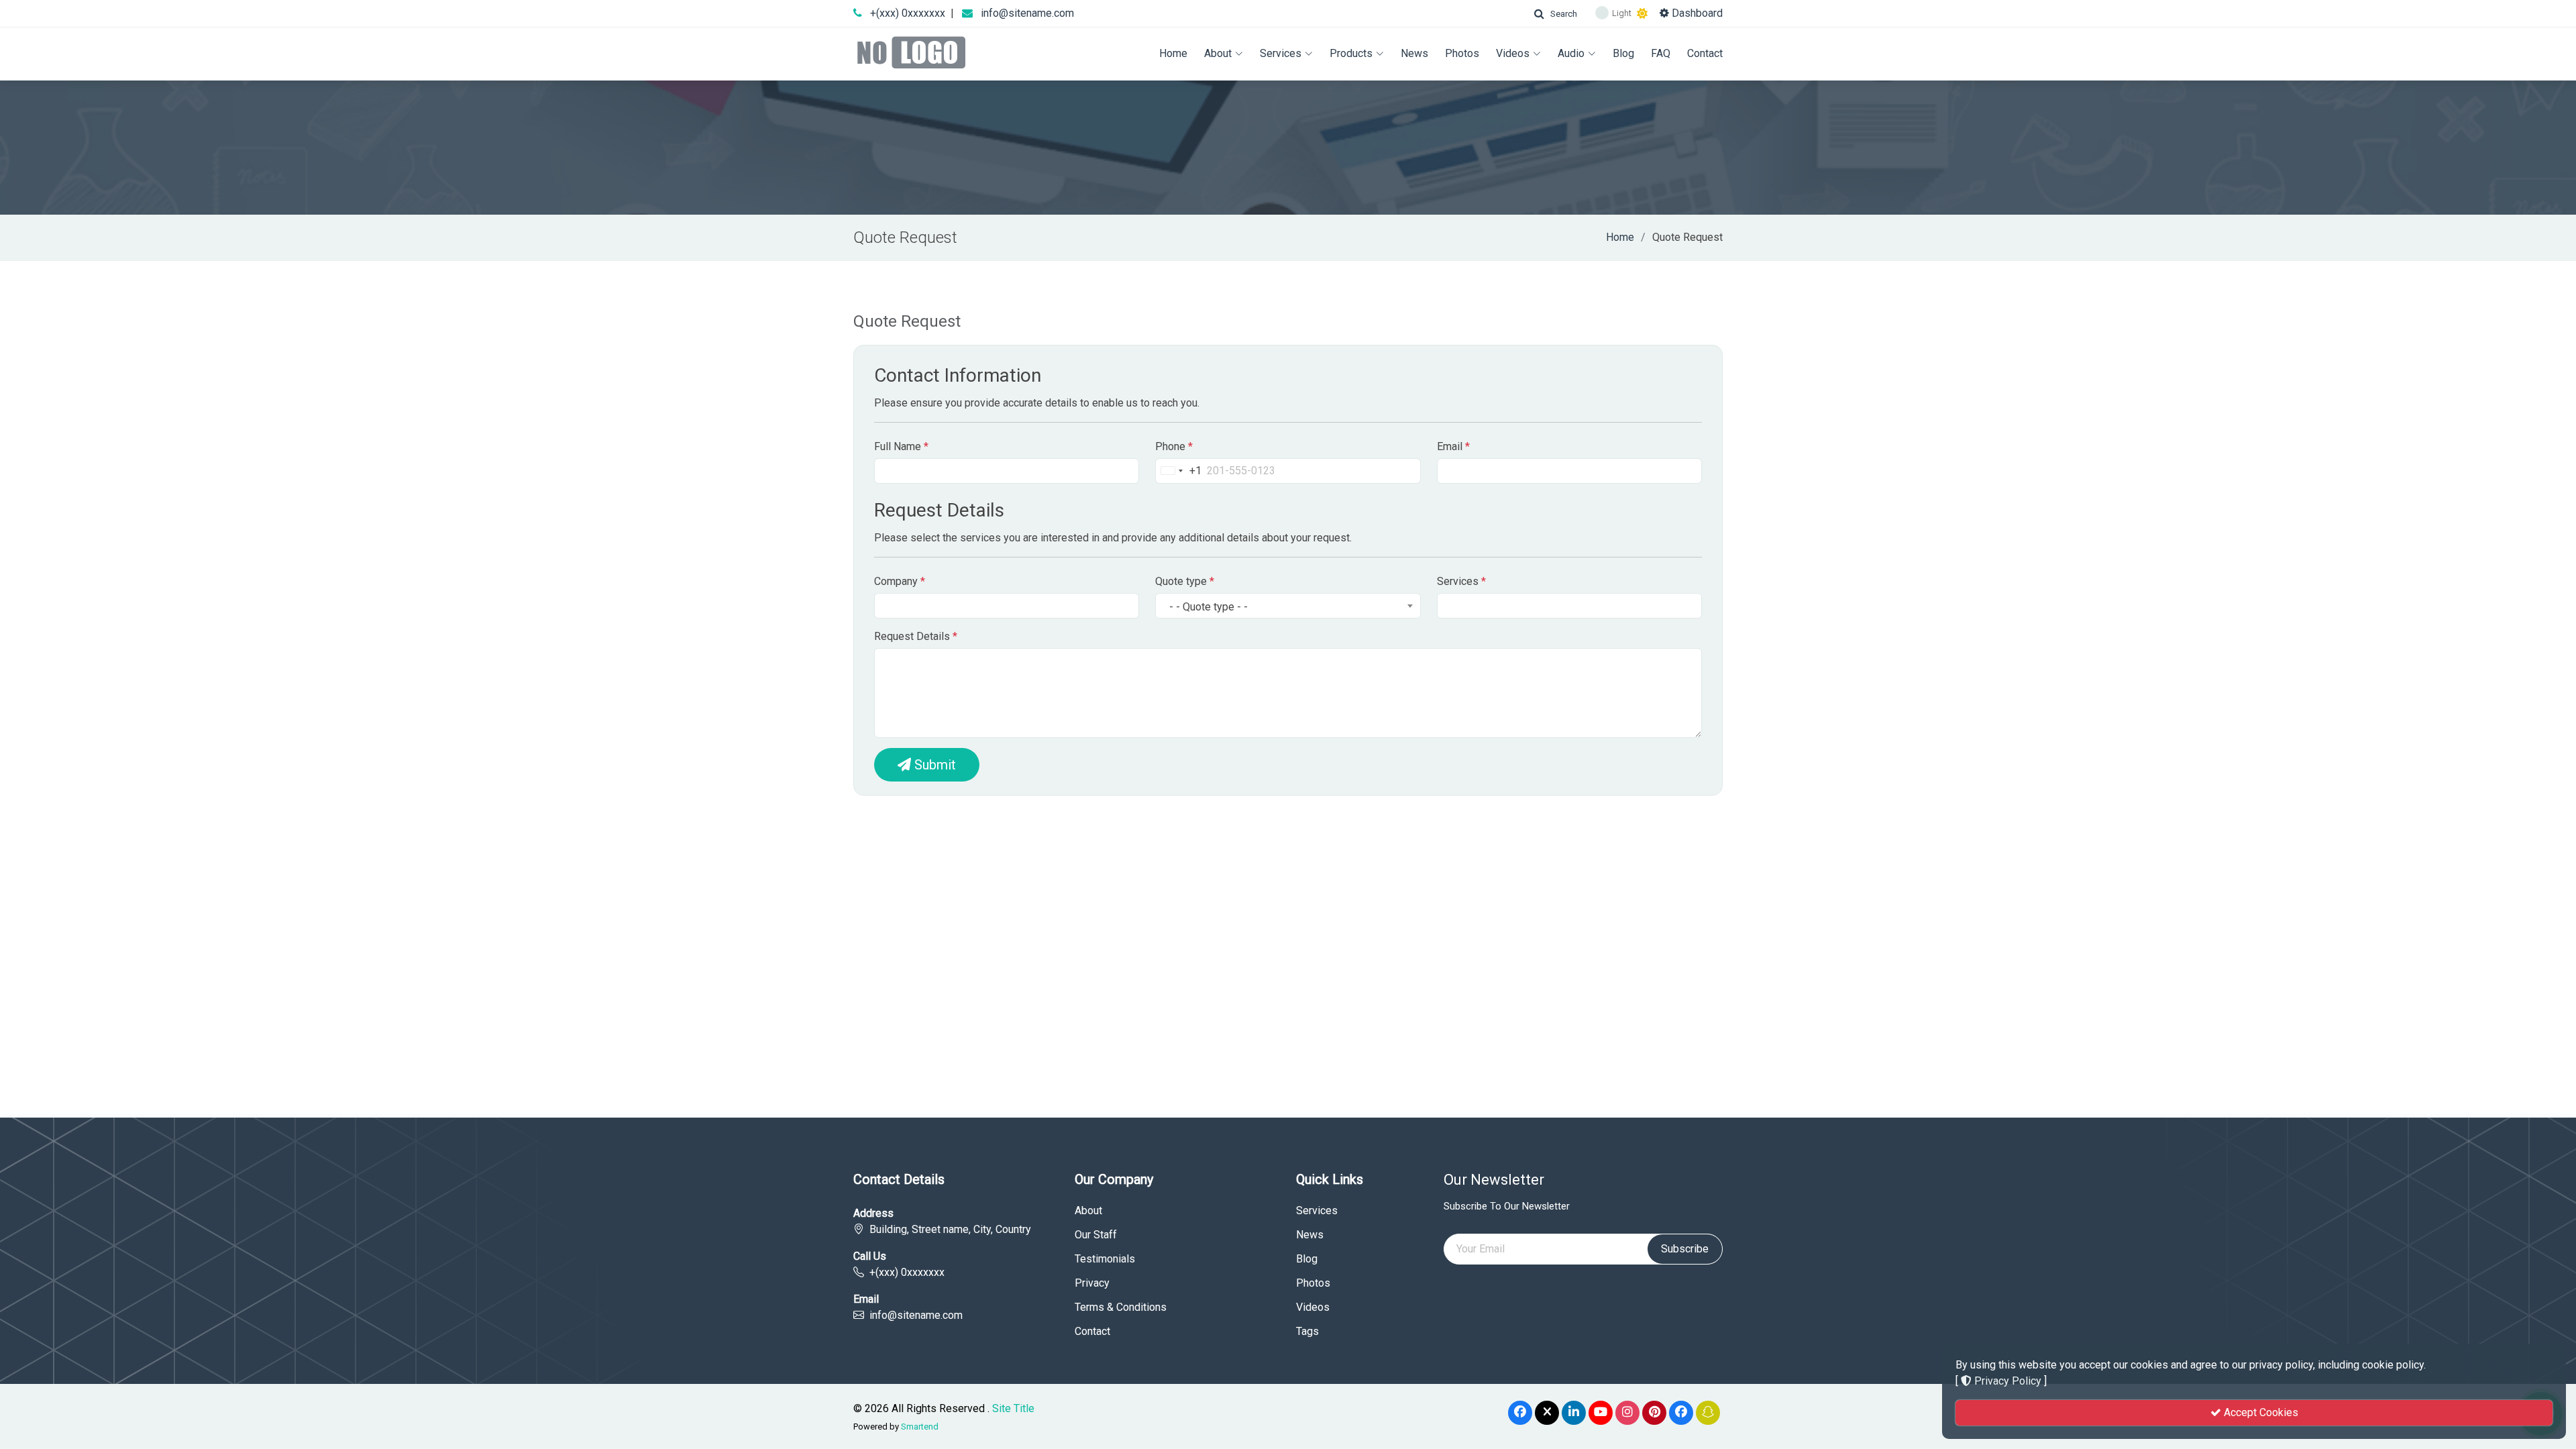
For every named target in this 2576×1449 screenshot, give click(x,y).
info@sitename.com (1027, 13)
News (1414, 53)
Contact (1705, 53)
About (1218, 53)
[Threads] (1681, 1413)
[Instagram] (1627, 1413)
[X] (1547, 1413)
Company (900, 581)
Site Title (1013, 1408)
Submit (933, 765)
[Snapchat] (1708, 1413)
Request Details (916, 636)
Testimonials (1105, 1259)
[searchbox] (1453, 608)
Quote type (1185, 581)
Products (1351, 53)
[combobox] (1179, 471)
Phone (1174, 446)
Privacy (1092, 1283)
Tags (1307, 1332)
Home (1173, 53)
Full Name (901, 446)
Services (1281, 53)
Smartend (920, 1427)
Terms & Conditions (1121, 1307)
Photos (1462, 53)
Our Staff (1096, 1235)
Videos (1513, 53)
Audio (1571, 53)
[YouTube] (1601, 1413)
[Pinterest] (1654, 1413)
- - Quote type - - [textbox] (1209, 607)
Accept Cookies (2260, 1412)
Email (1453, 446)
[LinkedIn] (1574, 1413)
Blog (1623, 53)
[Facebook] (1520, 1413)
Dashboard (1696, 13)
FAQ (1661, 53)
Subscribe (1685, 1249)
